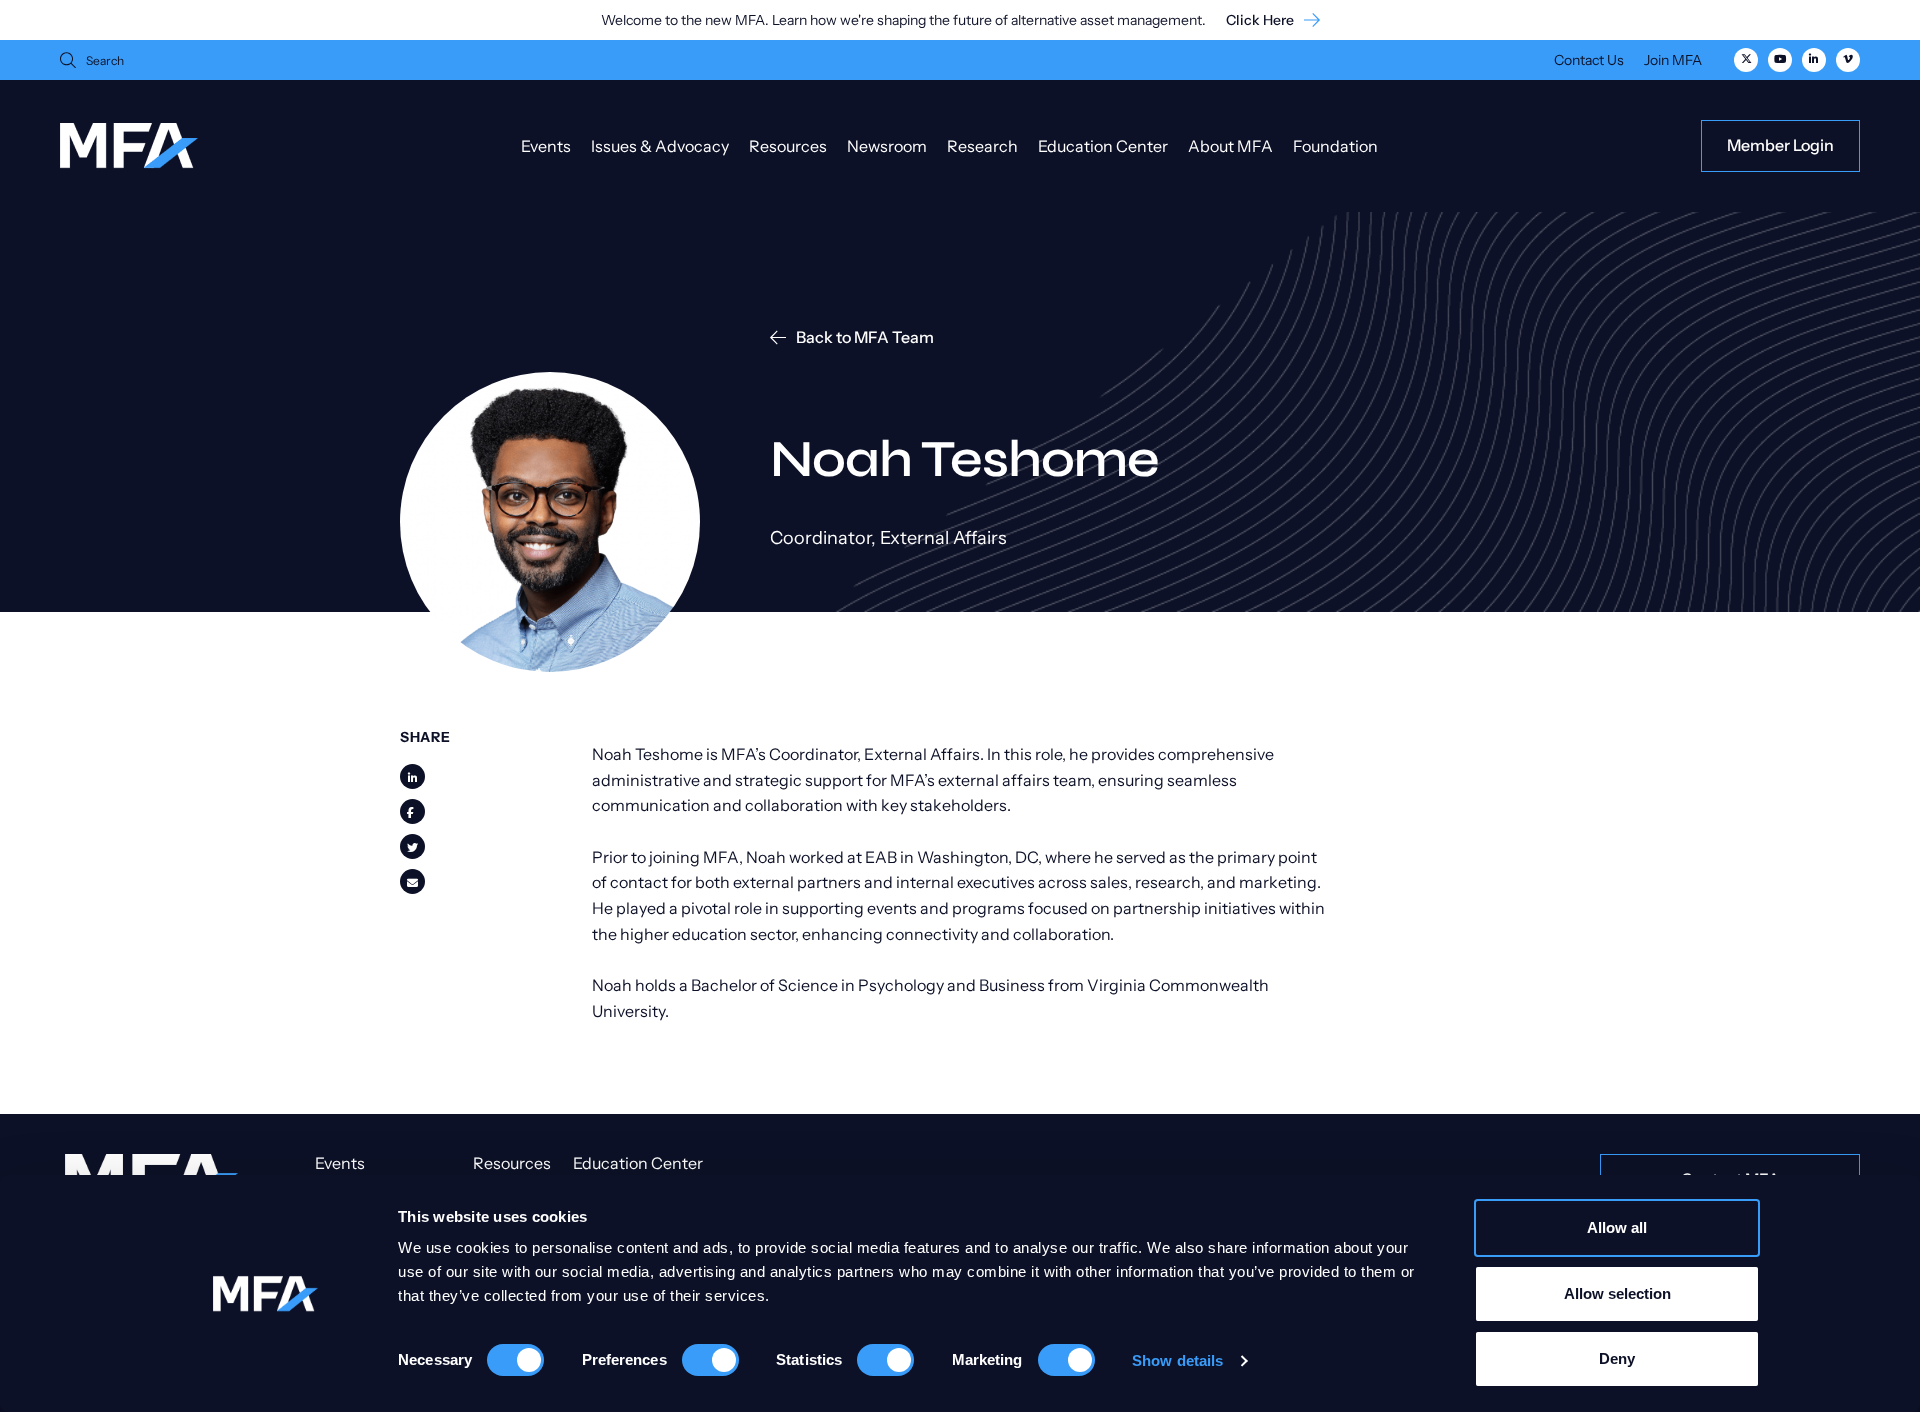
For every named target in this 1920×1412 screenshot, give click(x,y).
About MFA (1230, 146)
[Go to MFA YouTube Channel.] (1780, 60)
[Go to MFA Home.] (129, 145)
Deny (1617, 1358)
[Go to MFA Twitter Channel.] (1746, 60)
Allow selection (1617, 1293)
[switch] (710, 1360)
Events (546, 146)
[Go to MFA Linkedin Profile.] (1814, 60)
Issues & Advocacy (660, 146)
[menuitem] (1589, 62)
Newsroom (887, 146)
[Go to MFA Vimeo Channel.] (1848, 60)
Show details (1177, 1360)
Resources (788, 146)
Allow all (1617, 1227)
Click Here (1260, 20)
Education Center (1103, 146)
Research (982, 146)
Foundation (1335, 146)
